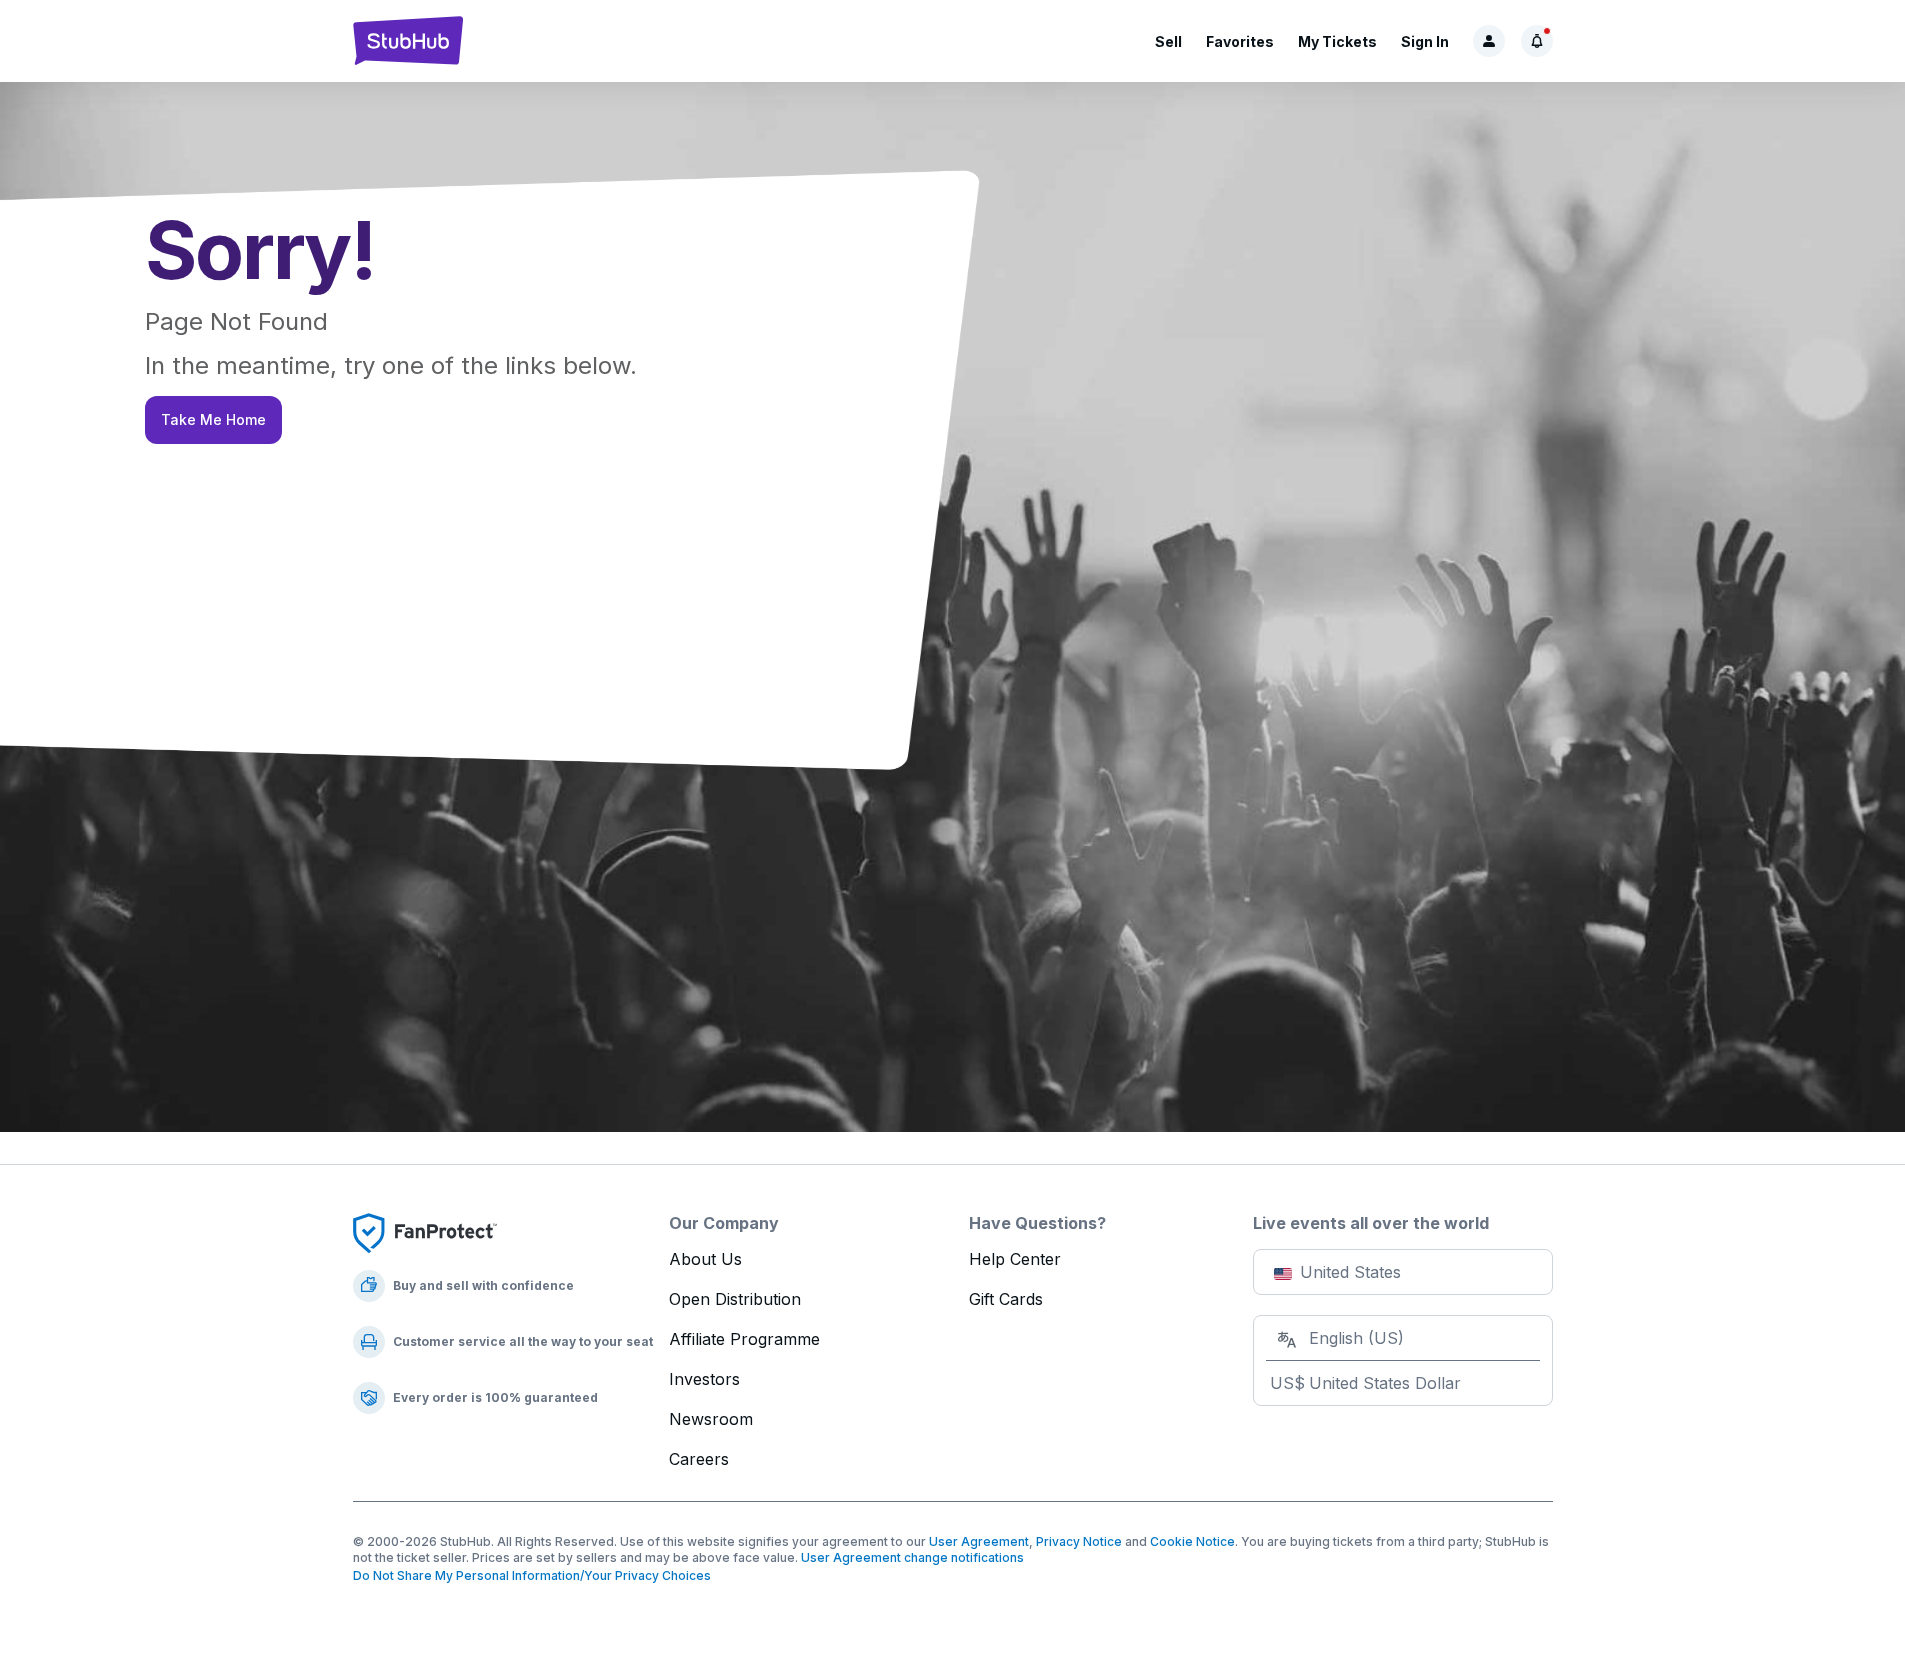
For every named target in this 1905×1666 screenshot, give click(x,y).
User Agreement (979, 1541)
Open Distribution (735, 1299)
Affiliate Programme (744, 1339)
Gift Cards (1006, 1299)
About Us (705, 1259)
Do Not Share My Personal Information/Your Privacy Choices (532, 1575)
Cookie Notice (1192, 1541)
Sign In (1425, 41)
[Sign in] (1489, 41)
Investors (704, 1379)
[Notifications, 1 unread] (1537, 41)
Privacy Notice (1079, 1541)
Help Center (1015, 1259)
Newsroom (711, 1419)
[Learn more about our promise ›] (425, 1232)
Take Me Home (213, 419)
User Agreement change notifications (912, 1557)
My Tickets (1337, 41)
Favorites (1240, 41)
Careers (699, 1459)
